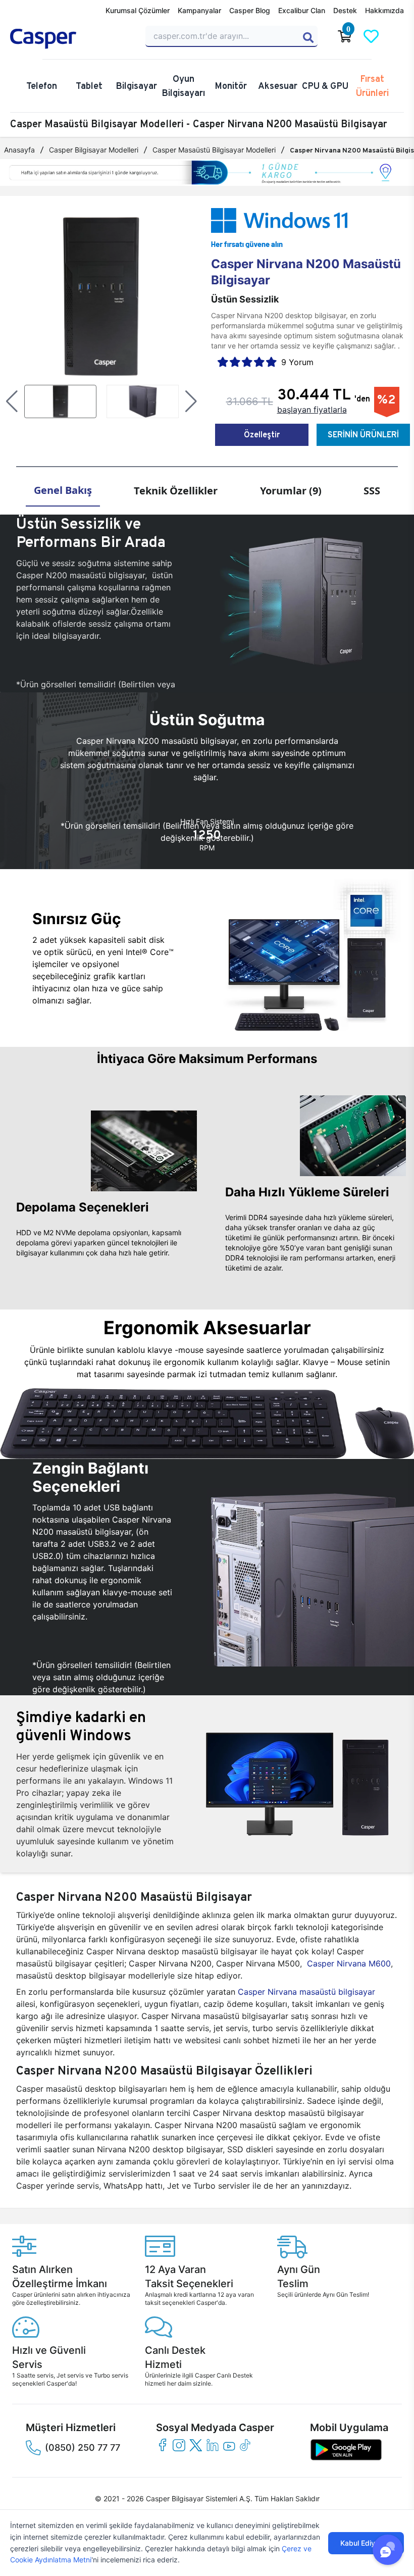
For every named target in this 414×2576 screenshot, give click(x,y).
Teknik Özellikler (176, 491)
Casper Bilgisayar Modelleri (94, 150)
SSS (372, 491)
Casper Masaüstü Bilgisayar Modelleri (214, 150)
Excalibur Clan (302, 10)
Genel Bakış (63, 490)
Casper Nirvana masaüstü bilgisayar (306, 1992)
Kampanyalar (199, 10)
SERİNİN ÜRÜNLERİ (363, 435)
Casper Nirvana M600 (349, 1963)
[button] (12, 401)
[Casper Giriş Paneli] (397, 36)
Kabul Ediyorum (366, 2543)
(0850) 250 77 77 (83, 2447)
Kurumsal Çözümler (138, 10)
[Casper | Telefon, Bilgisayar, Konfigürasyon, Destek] (72, 39)
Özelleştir (262, 435)
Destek (345, 10)
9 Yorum (297, 362)
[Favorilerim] (371, 36)
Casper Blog (250, 10)
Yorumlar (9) (291, 491)
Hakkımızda (384, 10)
